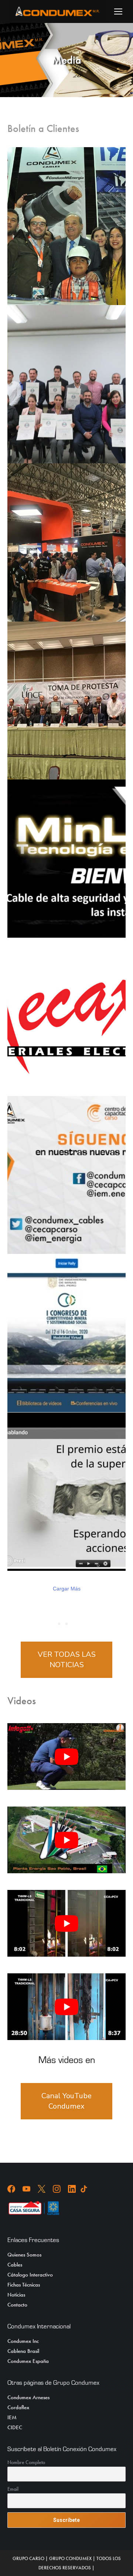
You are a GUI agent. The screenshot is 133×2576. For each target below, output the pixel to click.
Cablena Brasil (23, 2351)
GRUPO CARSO (28, 2558)
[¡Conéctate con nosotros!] (66, 1175)
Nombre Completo (26, 2462)
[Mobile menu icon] (118, 11)
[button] (6, 11)
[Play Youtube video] (66, 1756)
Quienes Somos (24, 2255)
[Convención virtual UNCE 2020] (66, 1492)
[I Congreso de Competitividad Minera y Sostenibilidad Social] (66, 1333)
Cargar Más (67, 1589)
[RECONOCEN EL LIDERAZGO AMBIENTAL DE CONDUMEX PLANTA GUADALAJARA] (66, 384)
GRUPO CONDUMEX (70, 2558)
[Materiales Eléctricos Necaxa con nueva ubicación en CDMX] (66, 1017)
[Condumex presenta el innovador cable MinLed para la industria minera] (66, 859)
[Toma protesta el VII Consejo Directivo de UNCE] (66, 701)
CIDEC (15, 2427)
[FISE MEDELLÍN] (66, 542)
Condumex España (28, 2361)
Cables (15, 2265)
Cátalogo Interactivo (30, 2275)
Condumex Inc (23, 2341)
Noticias (16, 2295)
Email (13, 2489)
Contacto (17, 2305)
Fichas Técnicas (24, 2285)
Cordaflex (18, 2407)
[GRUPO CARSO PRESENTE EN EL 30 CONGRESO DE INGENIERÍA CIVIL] (66, 226)
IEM (12, 2417)
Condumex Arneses (28, 2397)
